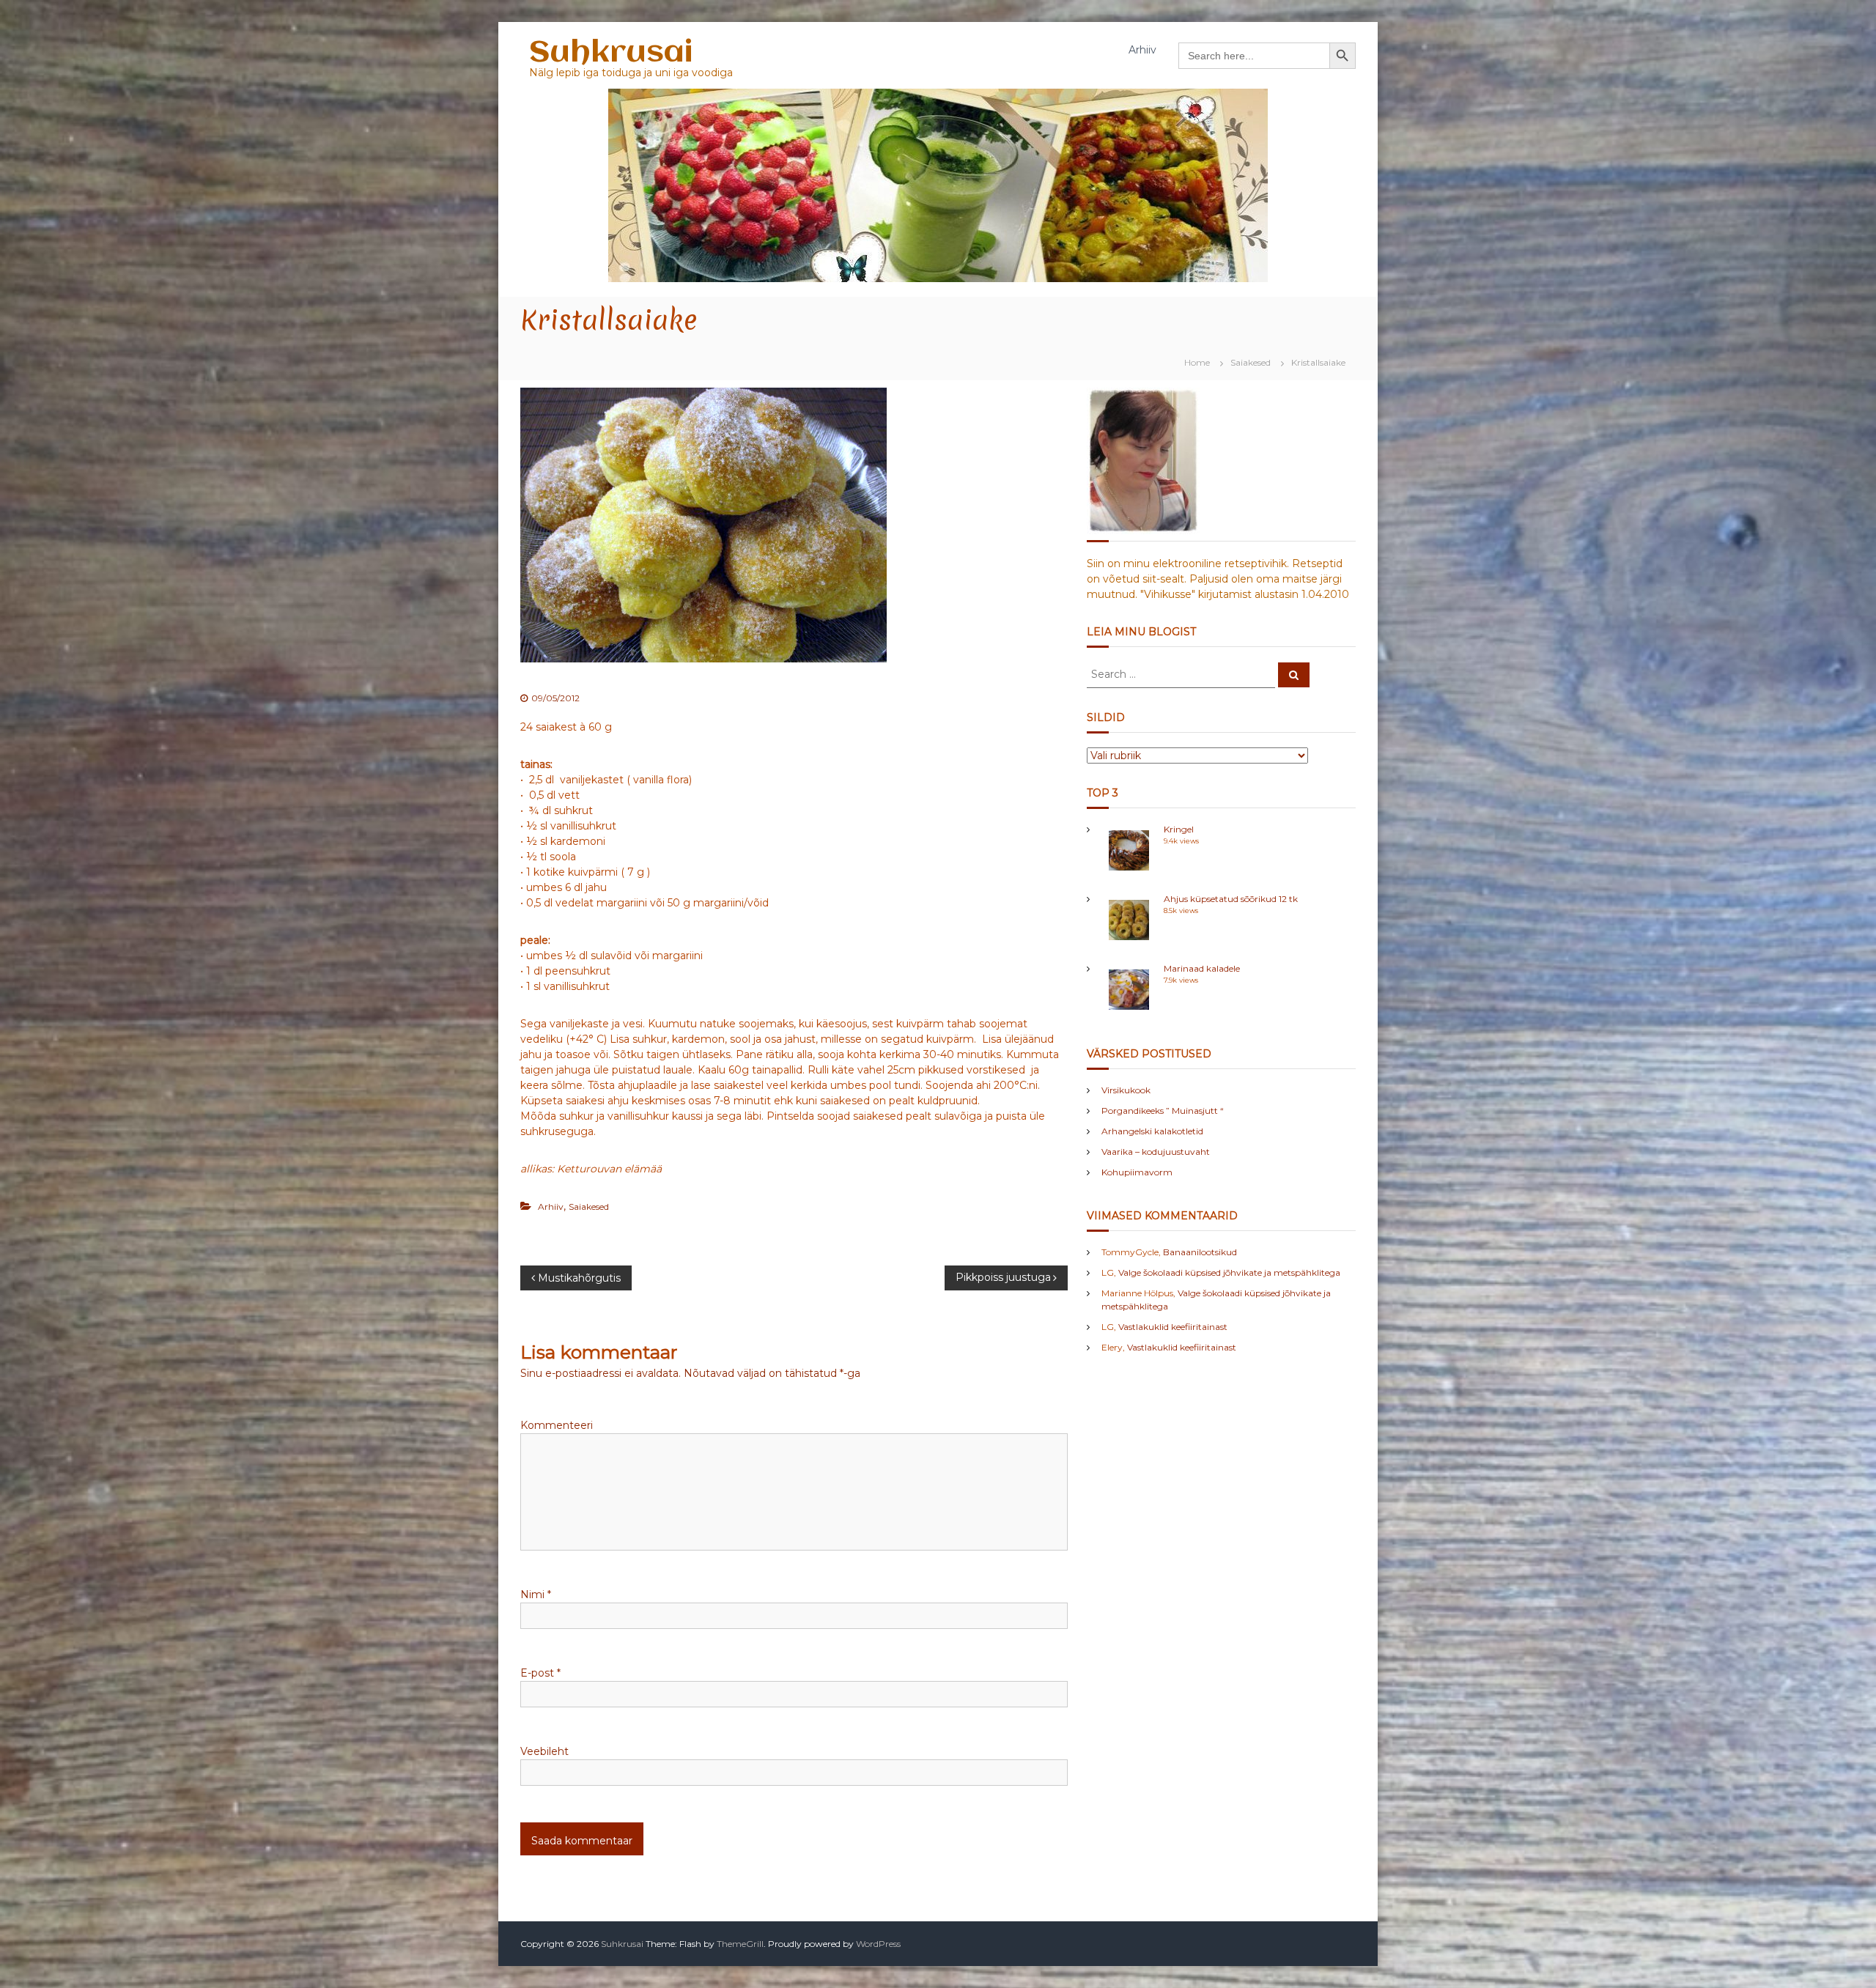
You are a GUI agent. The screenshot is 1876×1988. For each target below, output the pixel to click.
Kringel (1179, 829)
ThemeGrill (740, 1944)
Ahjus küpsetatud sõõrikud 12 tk (1231, 899)
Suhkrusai (611, 53)
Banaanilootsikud (1200, 1252)
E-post (540, 1673)
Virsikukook (1126, 1090)
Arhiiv (1142, 50)
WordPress (878, 1944)
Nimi (536, 1595)
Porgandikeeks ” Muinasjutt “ (1163, 1111)
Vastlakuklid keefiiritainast (1173, 1327)
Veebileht (544, 1751)
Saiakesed (1251, 362)
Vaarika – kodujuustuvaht (1156, 1152)
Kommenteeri (557, 1425)
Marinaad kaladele (1202, 968)
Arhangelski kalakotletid (1152, 1131)
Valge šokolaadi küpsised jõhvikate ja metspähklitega (1229, 1272)
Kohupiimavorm (1137, 1172)
